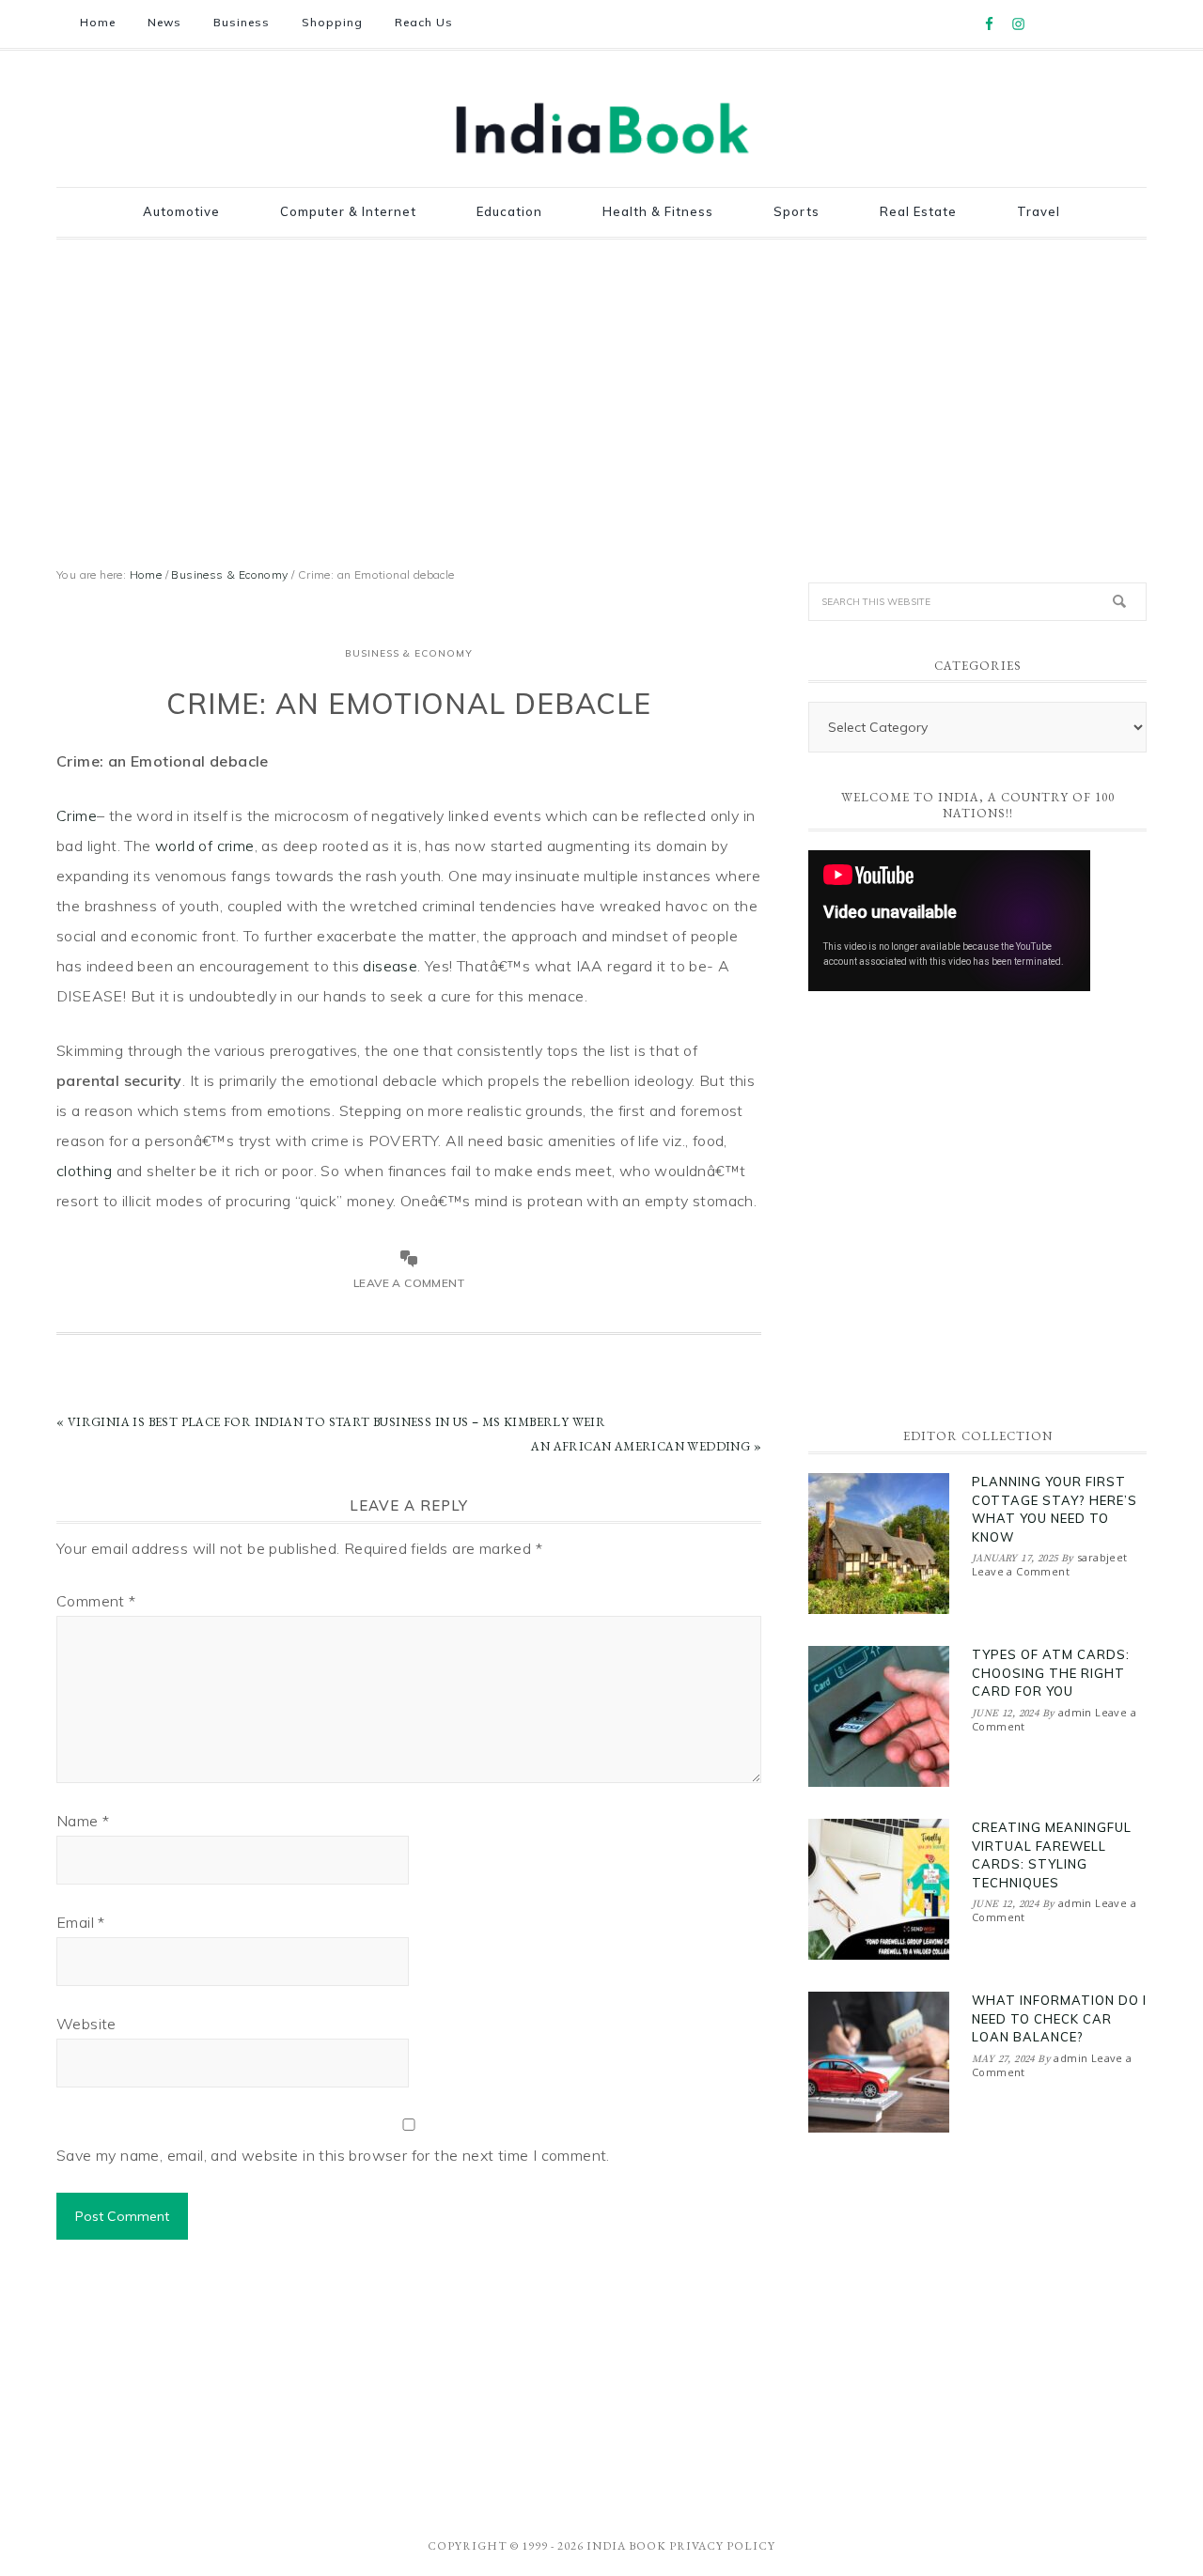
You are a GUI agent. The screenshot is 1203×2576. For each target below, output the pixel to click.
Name (83, 1821)
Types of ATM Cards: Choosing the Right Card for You (1051, 1673)
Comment (96, 1601)
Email (81, 1922)
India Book (626, 2546)
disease (390, 966)
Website (86, 2024)
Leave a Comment (409, 1283)
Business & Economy (409, 653)
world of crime (205, 846)
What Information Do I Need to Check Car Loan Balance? (1059, 2018)
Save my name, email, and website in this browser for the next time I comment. (333, 2155)
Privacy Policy (722, 2546)
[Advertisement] (601, 399)
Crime (77, 815)
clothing (84, 1171)
